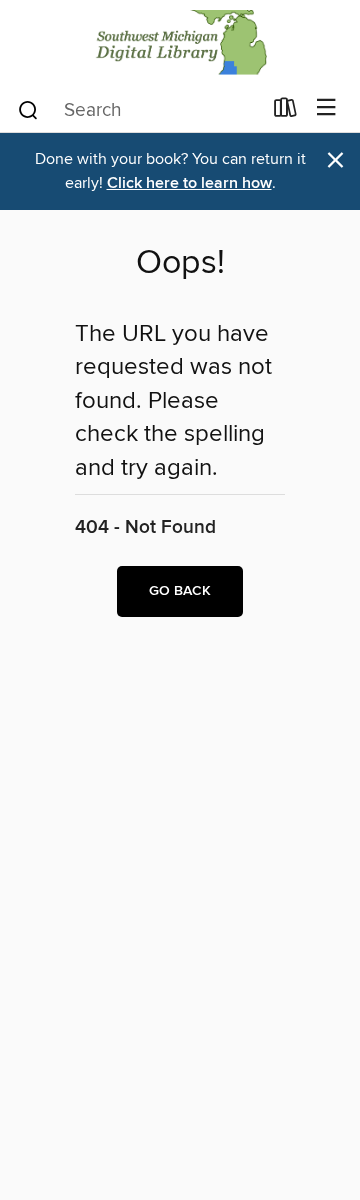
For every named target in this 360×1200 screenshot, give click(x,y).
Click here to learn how (189, 183)
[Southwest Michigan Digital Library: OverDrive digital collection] (180, 42)
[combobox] (138, 110)
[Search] (28, 109)
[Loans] (285, 112)
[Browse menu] (326, 108)
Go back (180, 591)
